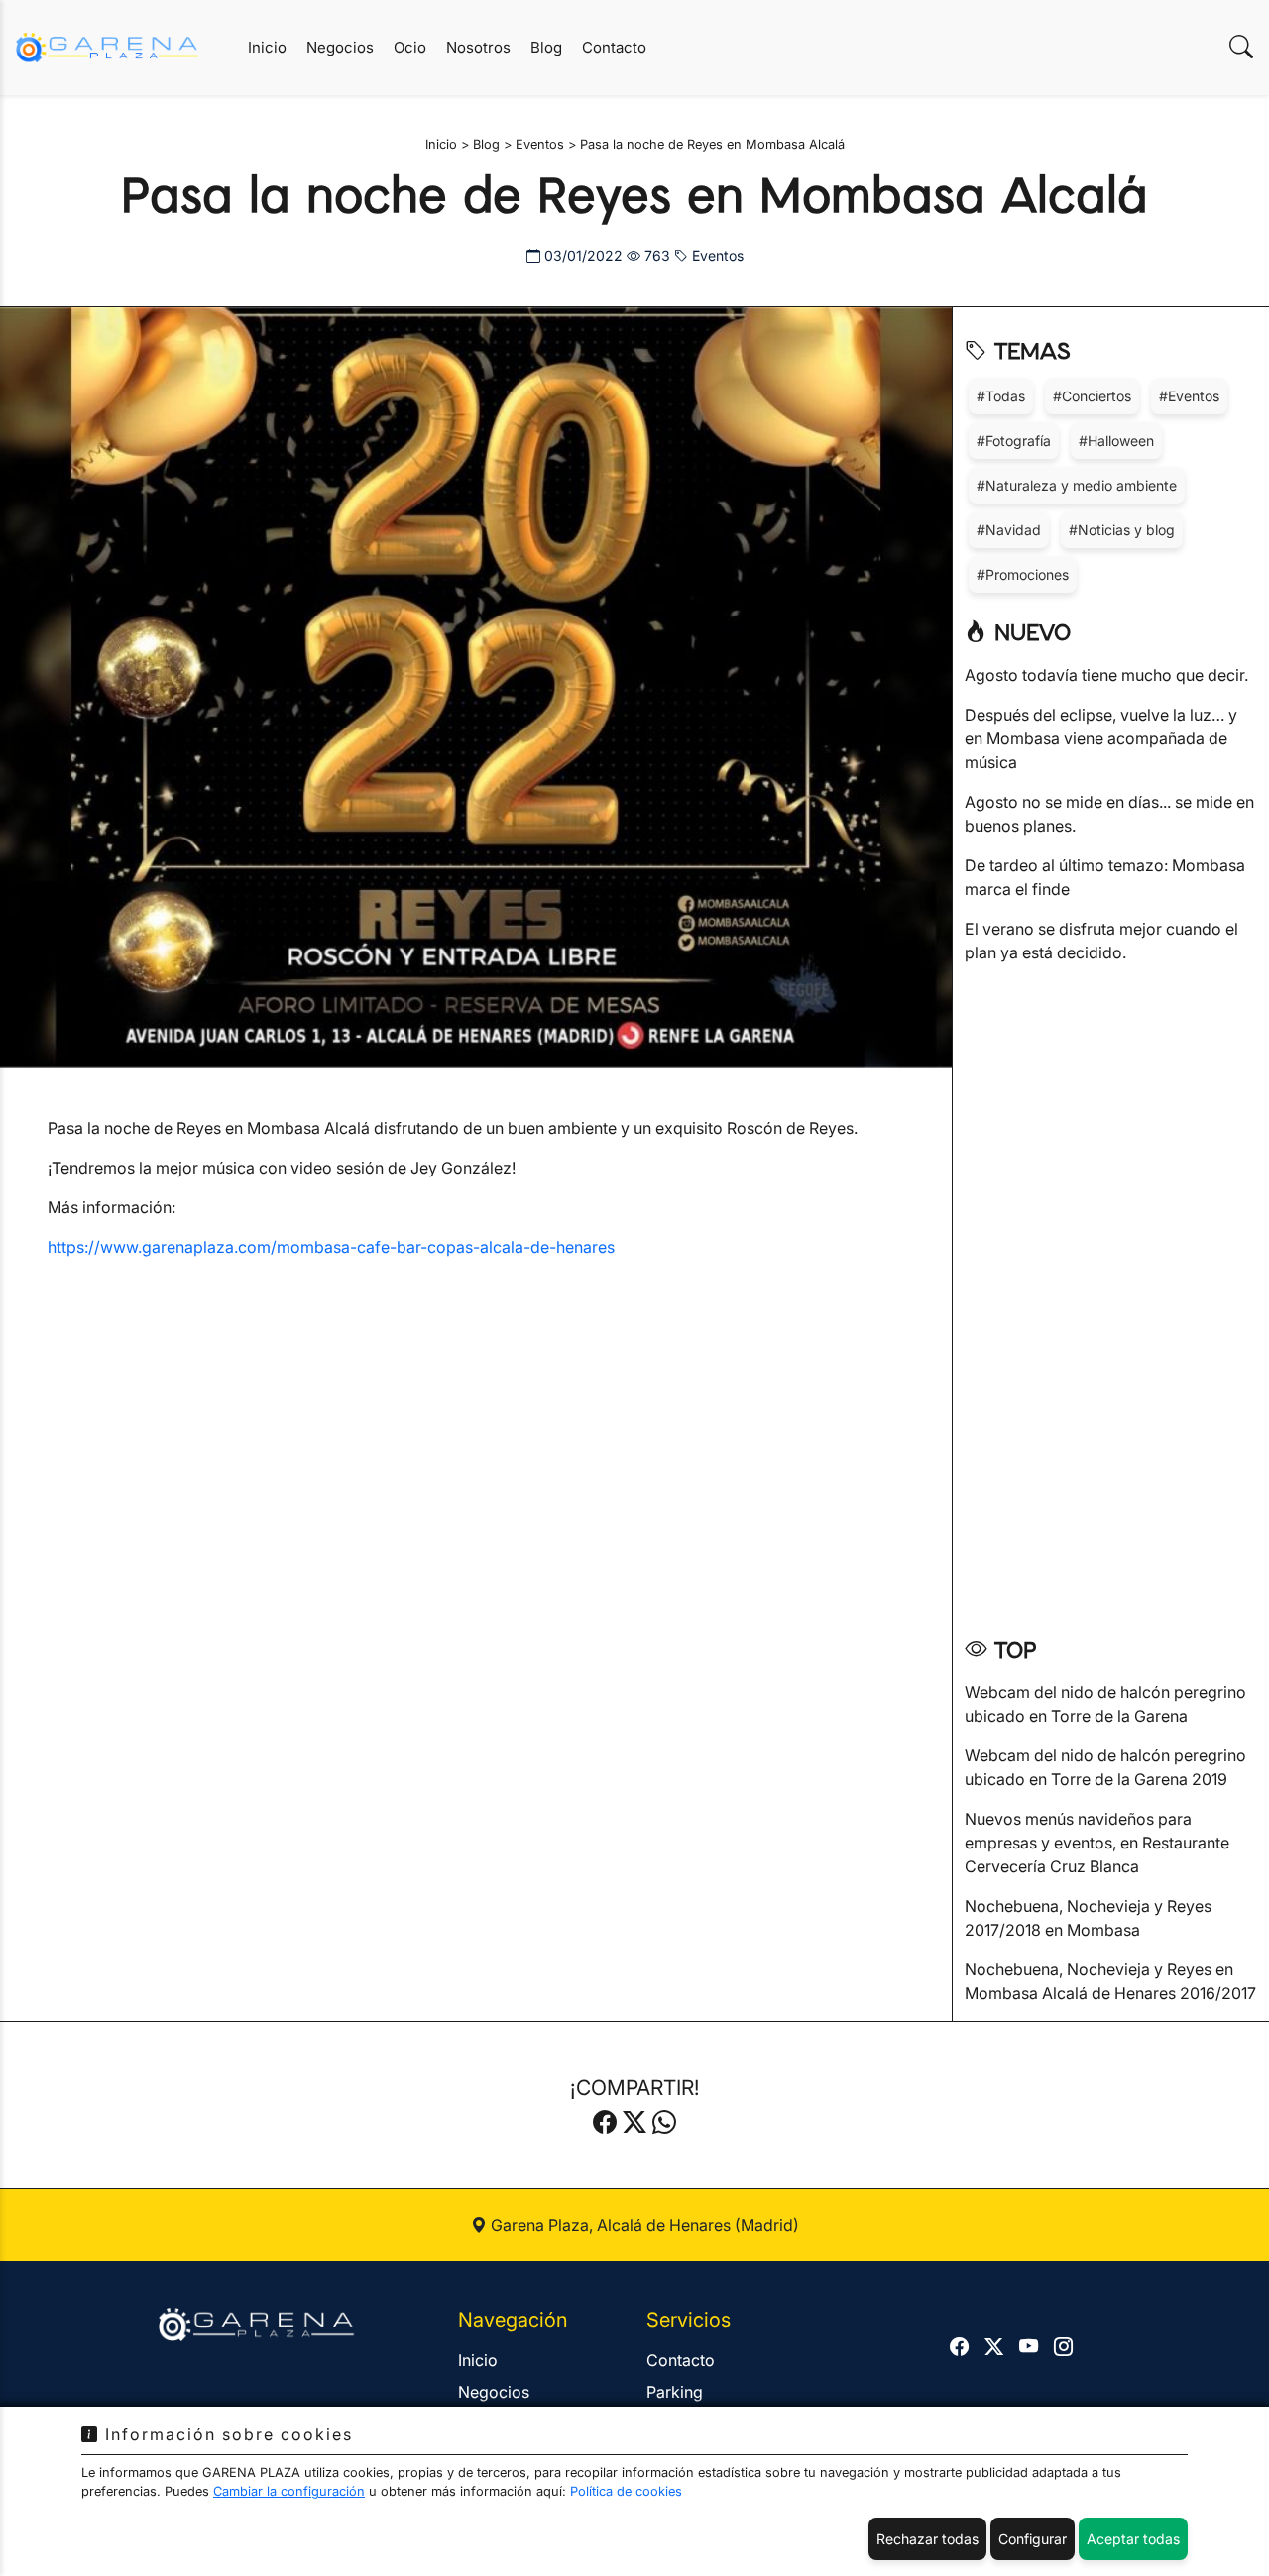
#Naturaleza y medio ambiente (1077, 485)
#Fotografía (1014, 441)
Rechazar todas (927, 2539)
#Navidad (1009, 530)
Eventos (716, 255)
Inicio (267, 47)
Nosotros (478, 47)
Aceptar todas (1133, 2539)
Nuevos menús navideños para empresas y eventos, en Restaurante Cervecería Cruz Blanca (1097, 1843)
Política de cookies (626, 2491)
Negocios (340, 47)
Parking (675, 2392)
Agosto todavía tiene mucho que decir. (1106, 675)
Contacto (614, 47)
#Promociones (1023, 574)
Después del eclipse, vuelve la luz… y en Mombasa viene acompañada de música (1101, 738)
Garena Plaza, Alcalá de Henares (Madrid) (643, 2225)
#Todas (1001, 396)
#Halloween (1116, 441)
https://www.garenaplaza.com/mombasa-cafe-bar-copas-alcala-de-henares (331, 1247)
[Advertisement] (1111, 1293)
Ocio (410, 47)
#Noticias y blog (1122, 530)
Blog (546, 47)
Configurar (1033, 2539)
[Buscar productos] (1241, 47)
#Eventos (1189, 396)
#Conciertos (1092, 396)
